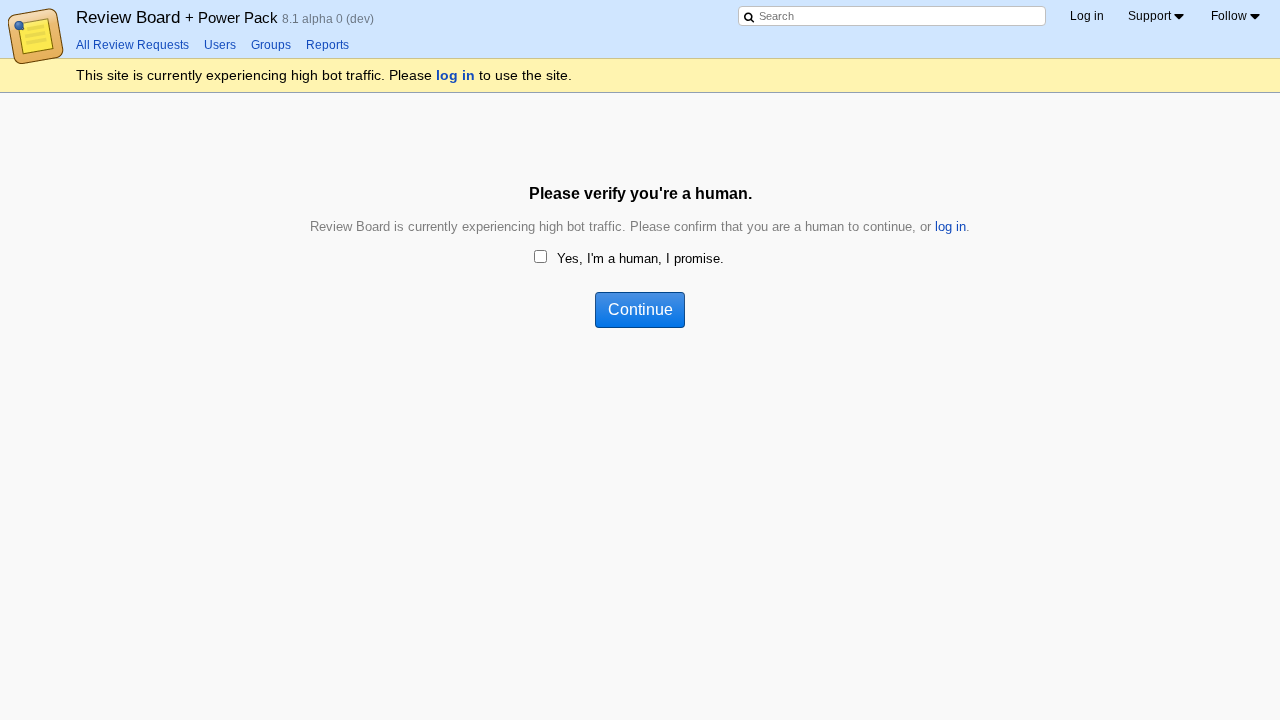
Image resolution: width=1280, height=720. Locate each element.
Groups (271, 45)
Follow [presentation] (1229, 16)
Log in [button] (1087, 16)
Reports (327, 45)
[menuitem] (1157, 16)
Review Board (179, 17)
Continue (640, 309)
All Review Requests (132, 45)
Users (220, 45)
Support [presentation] (1149, 16)
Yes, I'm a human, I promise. (640, 258)
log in (455, 75)
